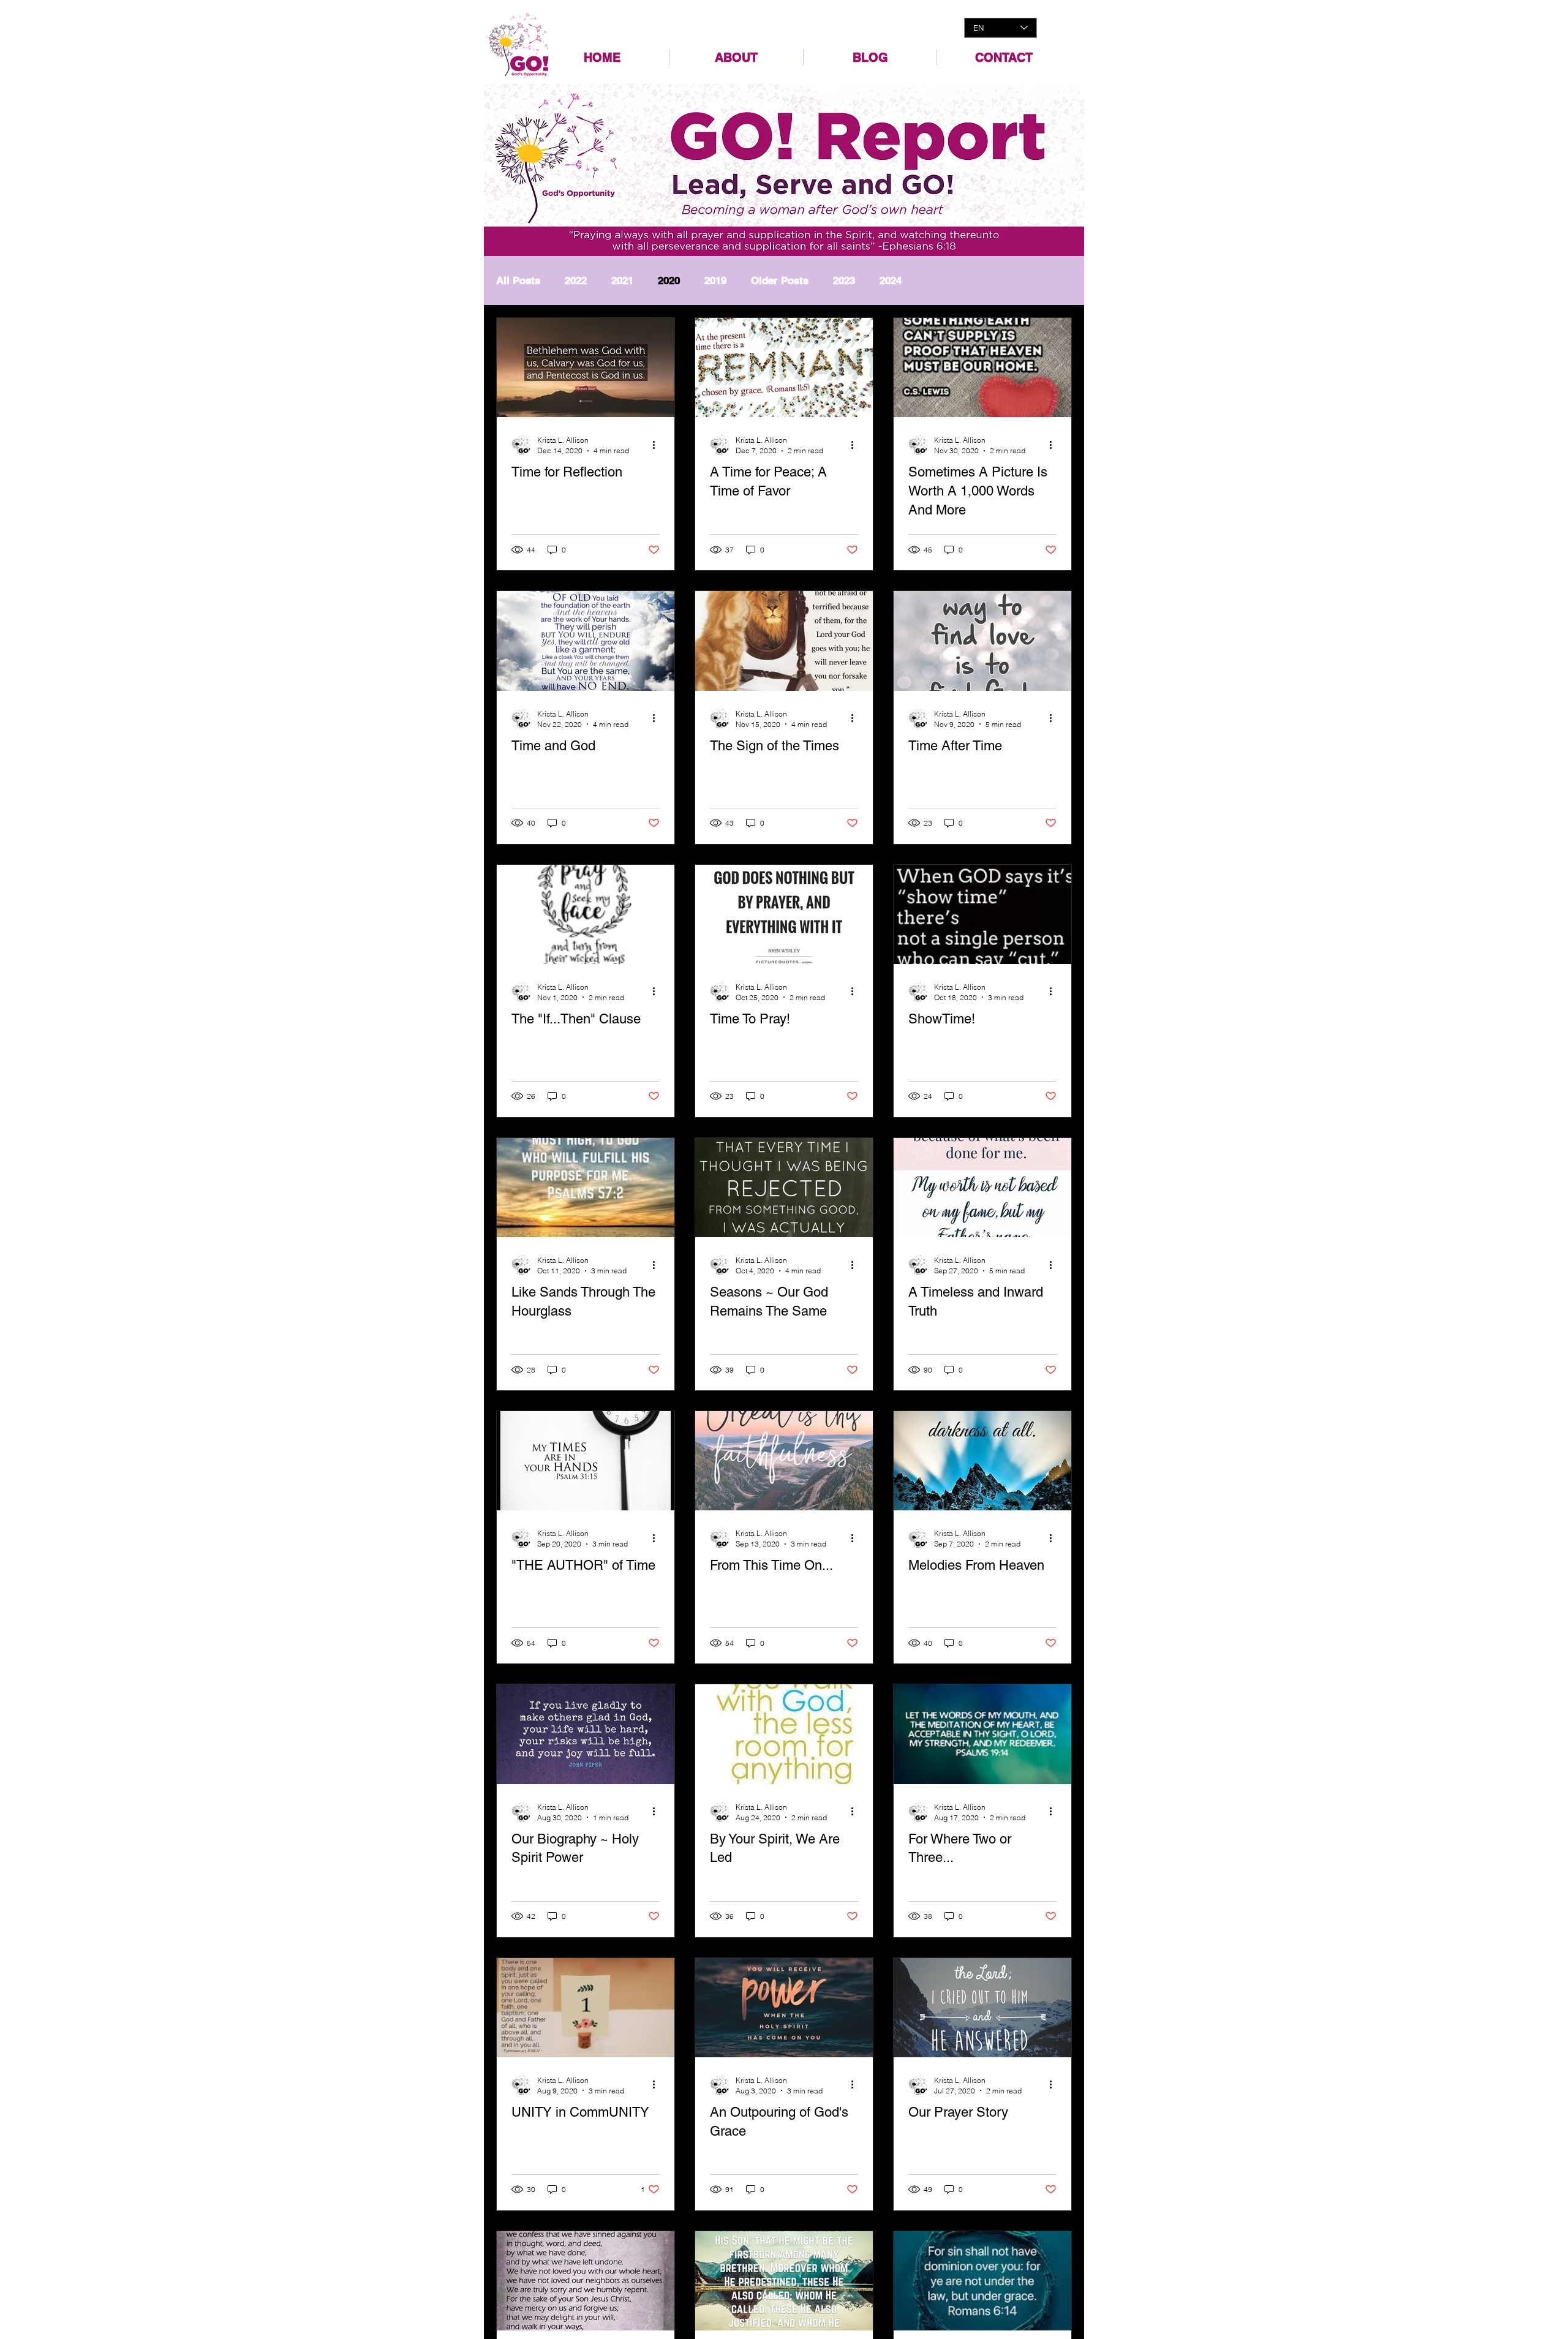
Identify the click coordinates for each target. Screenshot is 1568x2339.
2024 (891, 281)
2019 (715, 281)
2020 (669, 281)
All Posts (518, 281)
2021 (622, 281)
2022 (576, 281)
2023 (844, 281)
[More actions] (658, 445)
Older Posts (780, 281)
